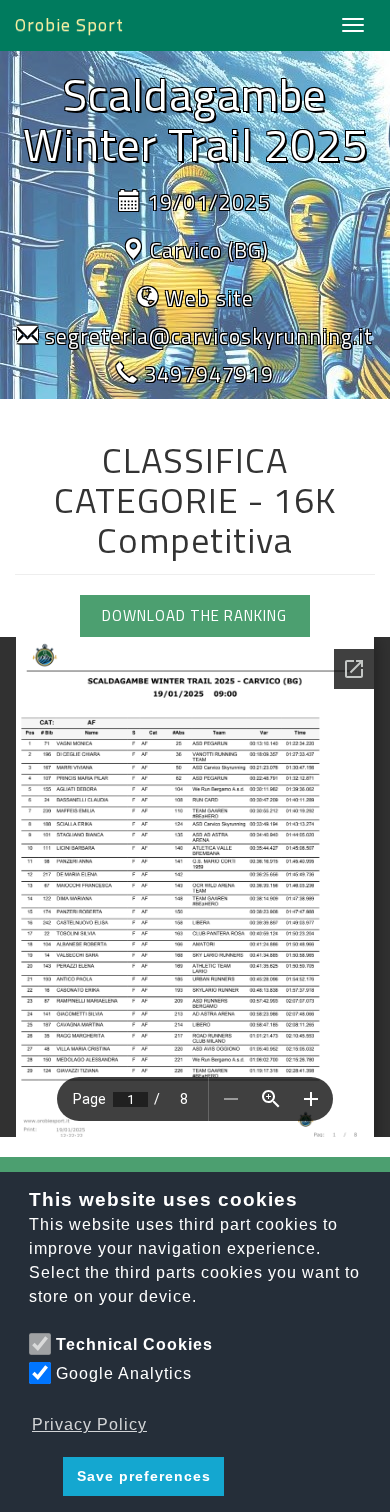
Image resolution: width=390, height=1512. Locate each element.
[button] (42, 1477)
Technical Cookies (134, 1344)
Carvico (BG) (209, 250)
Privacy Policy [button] (89, 1424)
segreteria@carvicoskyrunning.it (209, 336)
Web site (209, 298)
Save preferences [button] (144, 1476)
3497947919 (209, 374)
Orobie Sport (69, 24)
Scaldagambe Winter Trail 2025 (195, 119)
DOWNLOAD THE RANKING (194, 615)
